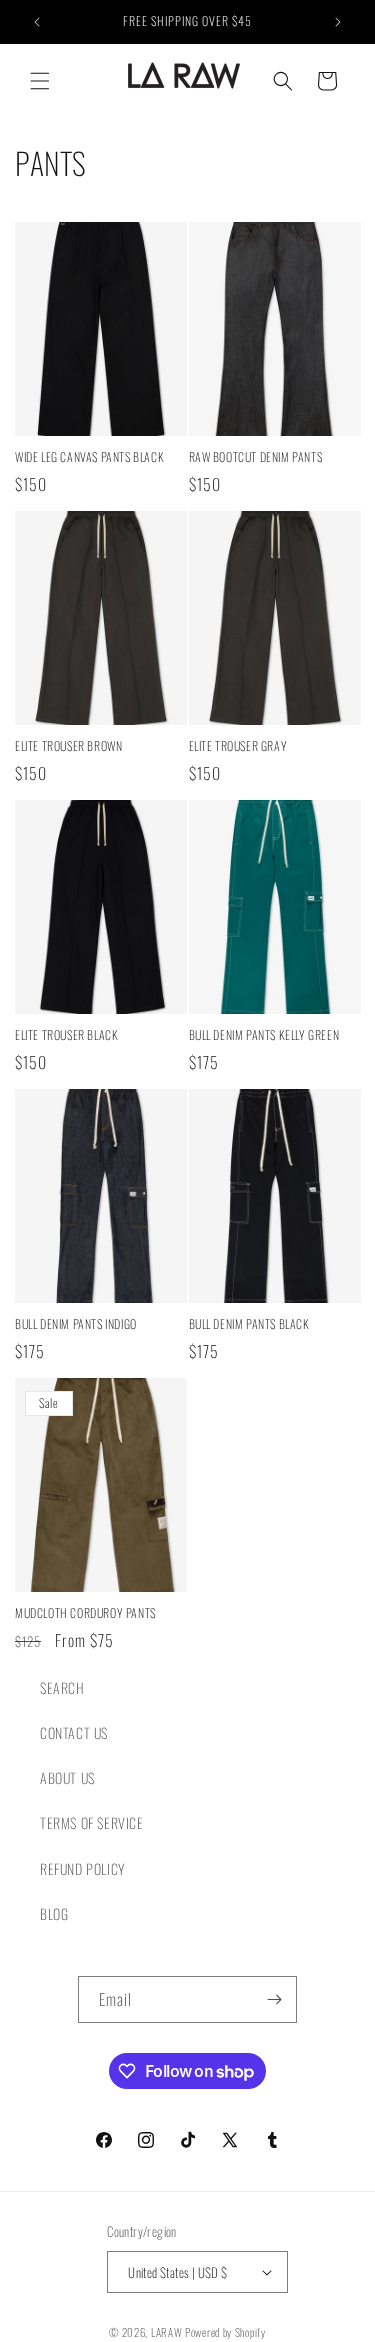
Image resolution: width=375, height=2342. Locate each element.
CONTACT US (74, 1732)
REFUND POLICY (82, 1868)
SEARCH (62, 1687)
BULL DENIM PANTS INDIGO (76, 1324)
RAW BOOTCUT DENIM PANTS (256, 457)
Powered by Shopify (225, 2332)
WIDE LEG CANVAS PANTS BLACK (89, 457)
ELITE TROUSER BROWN (68, 746)
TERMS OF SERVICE (92, 1822)
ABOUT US (67, 1777)
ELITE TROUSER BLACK (66, 1035)
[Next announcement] (338, 22)
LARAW (167, 2332)
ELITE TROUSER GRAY (238, 746)
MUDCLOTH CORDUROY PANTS (85, 1613)
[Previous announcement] (37, 22)
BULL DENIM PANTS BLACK (249, 1324)
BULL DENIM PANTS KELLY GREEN (264, 1035)
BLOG (54, 1913)
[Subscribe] (274, 1999)
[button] (40, 81)
